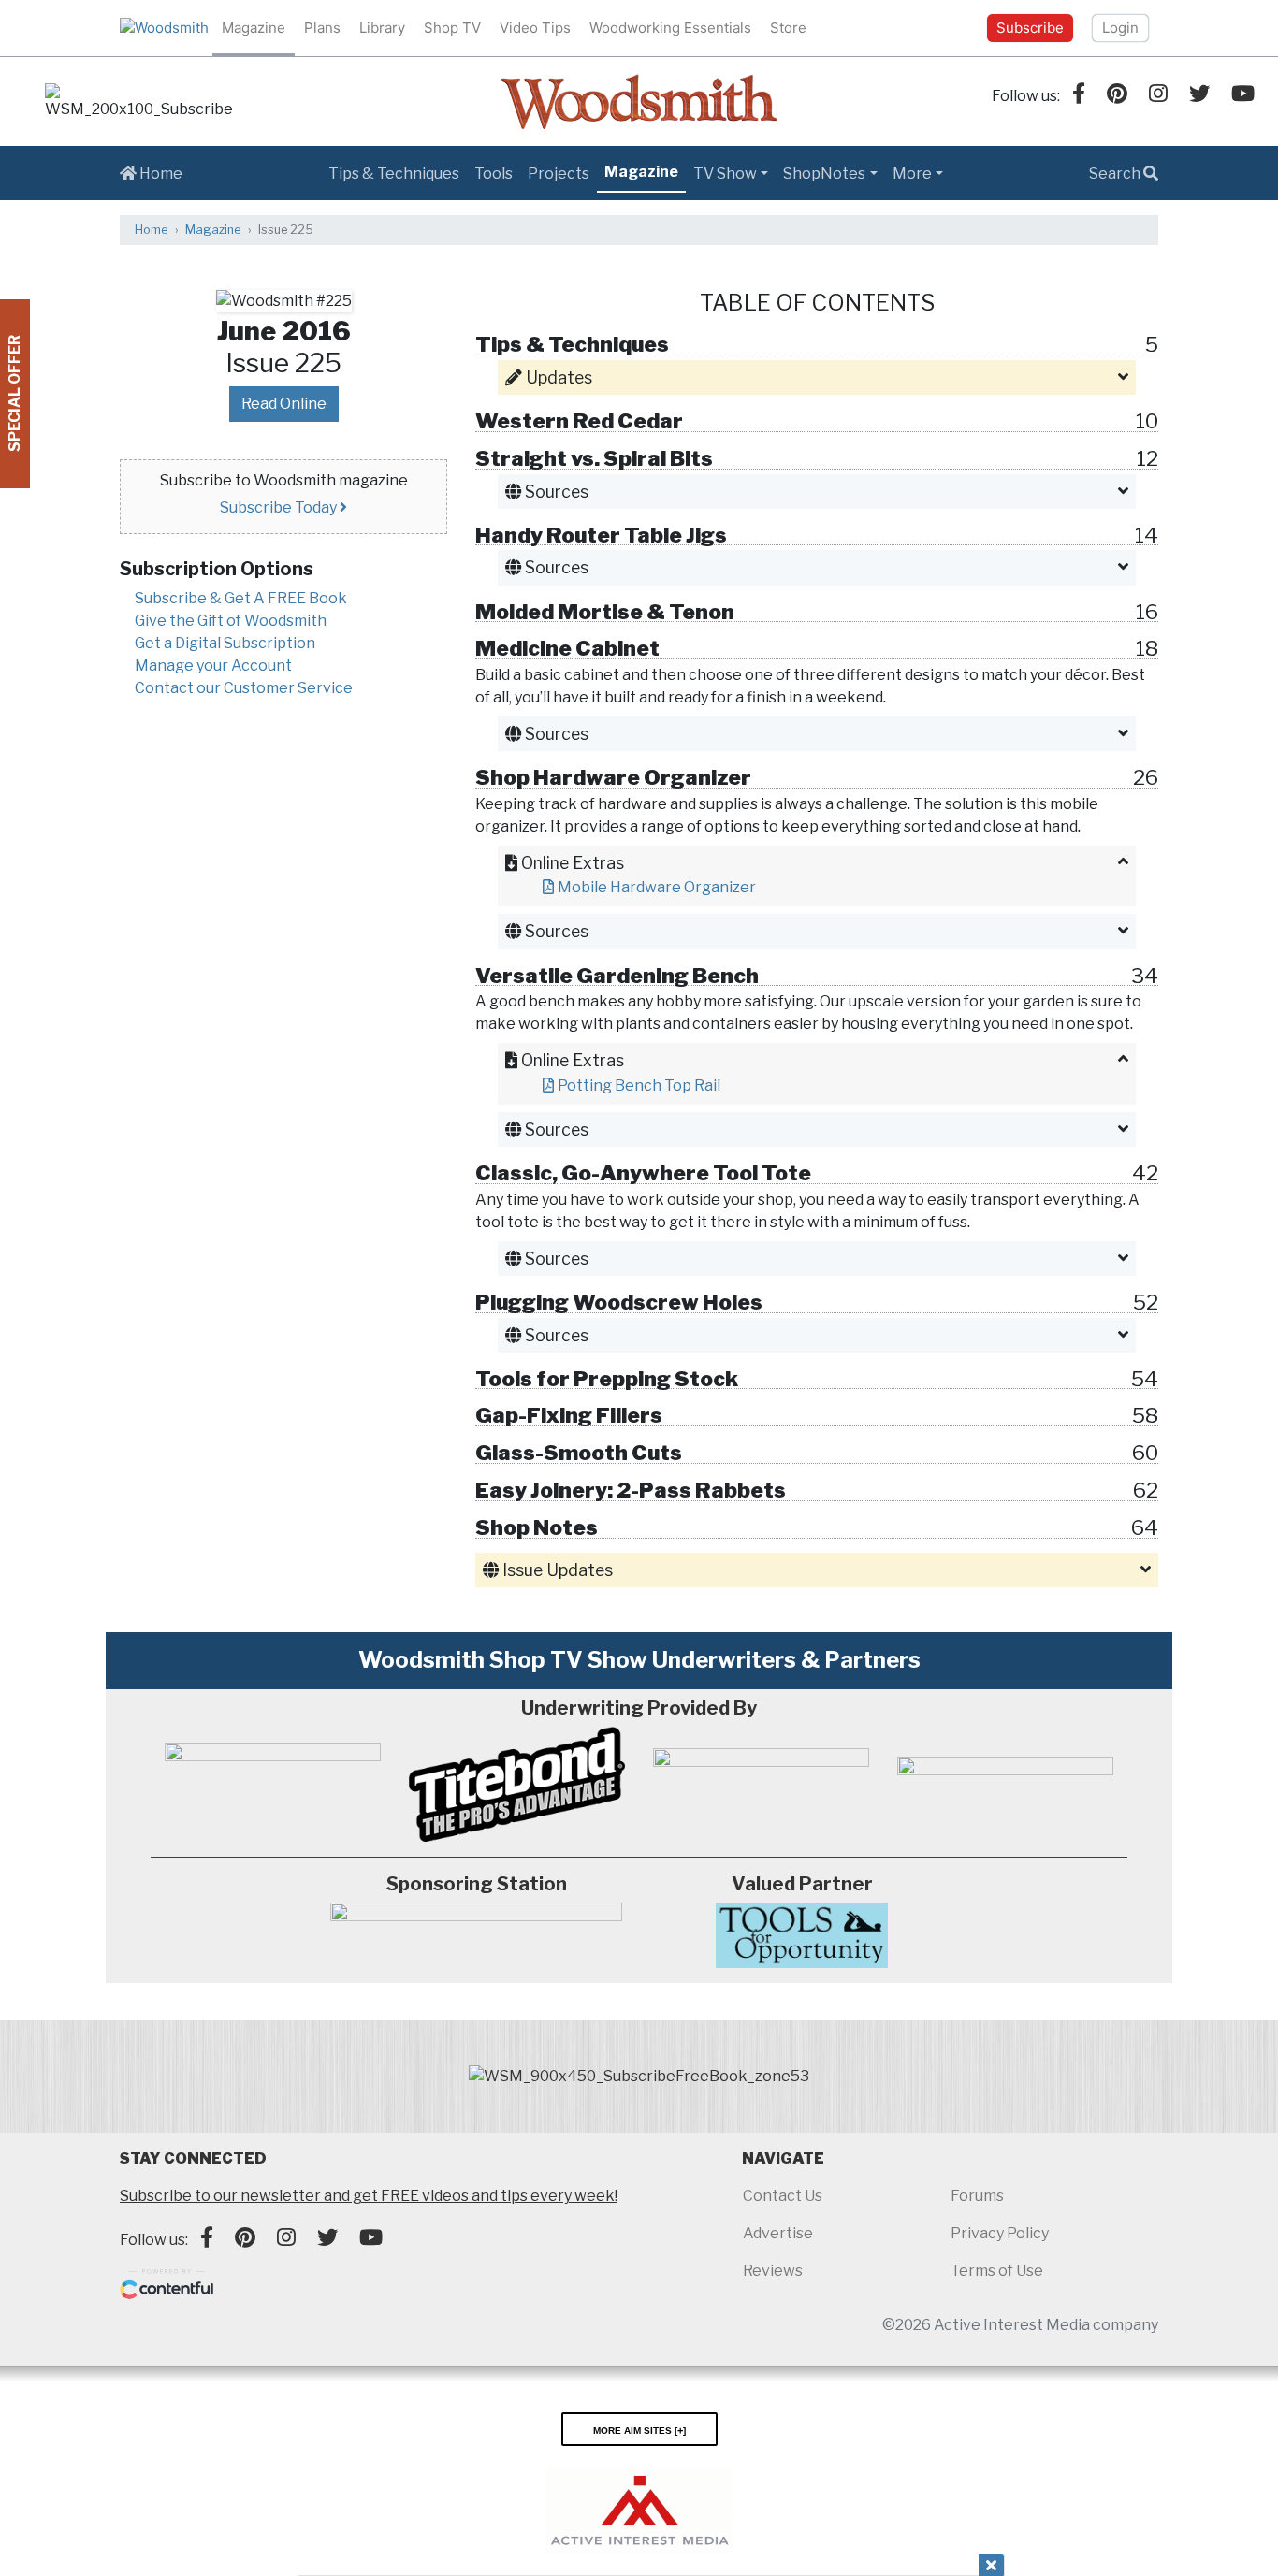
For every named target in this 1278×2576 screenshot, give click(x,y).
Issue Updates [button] (556, 1570)
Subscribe (1030, 28)
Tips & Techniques (394, 174)
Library (382, 28)
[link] (138, 102)
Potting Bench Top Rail (639, 1085)
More (912, 174)
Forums (977, 2196)
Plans (322, 28)
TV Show (725, 174)
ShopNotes (824, 174)
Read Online (284, 404)
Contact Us (783, 2196)
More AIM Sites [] (639, 2429)
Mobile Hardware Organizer (657, 887)
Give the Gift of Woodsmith (231, 621)
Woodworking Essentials (670, 28)
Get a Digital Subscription (225, 643)
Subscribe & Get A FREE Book (241, 598)
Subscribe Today (280, 507)
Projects (559, 174)
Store (788, 28)
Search (1116, 174)
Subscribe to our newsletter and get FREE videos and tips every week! (369, 2196)
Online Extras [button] (571, 863)
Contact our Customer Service (244, 688)
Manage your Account (213, 666)
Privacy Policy (1000, 2233)
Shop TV (452, 28)
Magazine (254, 28)
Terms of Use (997, 2271)
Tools (494, 174)
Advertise (778, 2233)
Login (1120, 28)
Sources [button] (555, 492)
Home (160, 174)
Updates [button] (557, 377)
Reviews (773, 2271)
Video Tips (535, 28)
